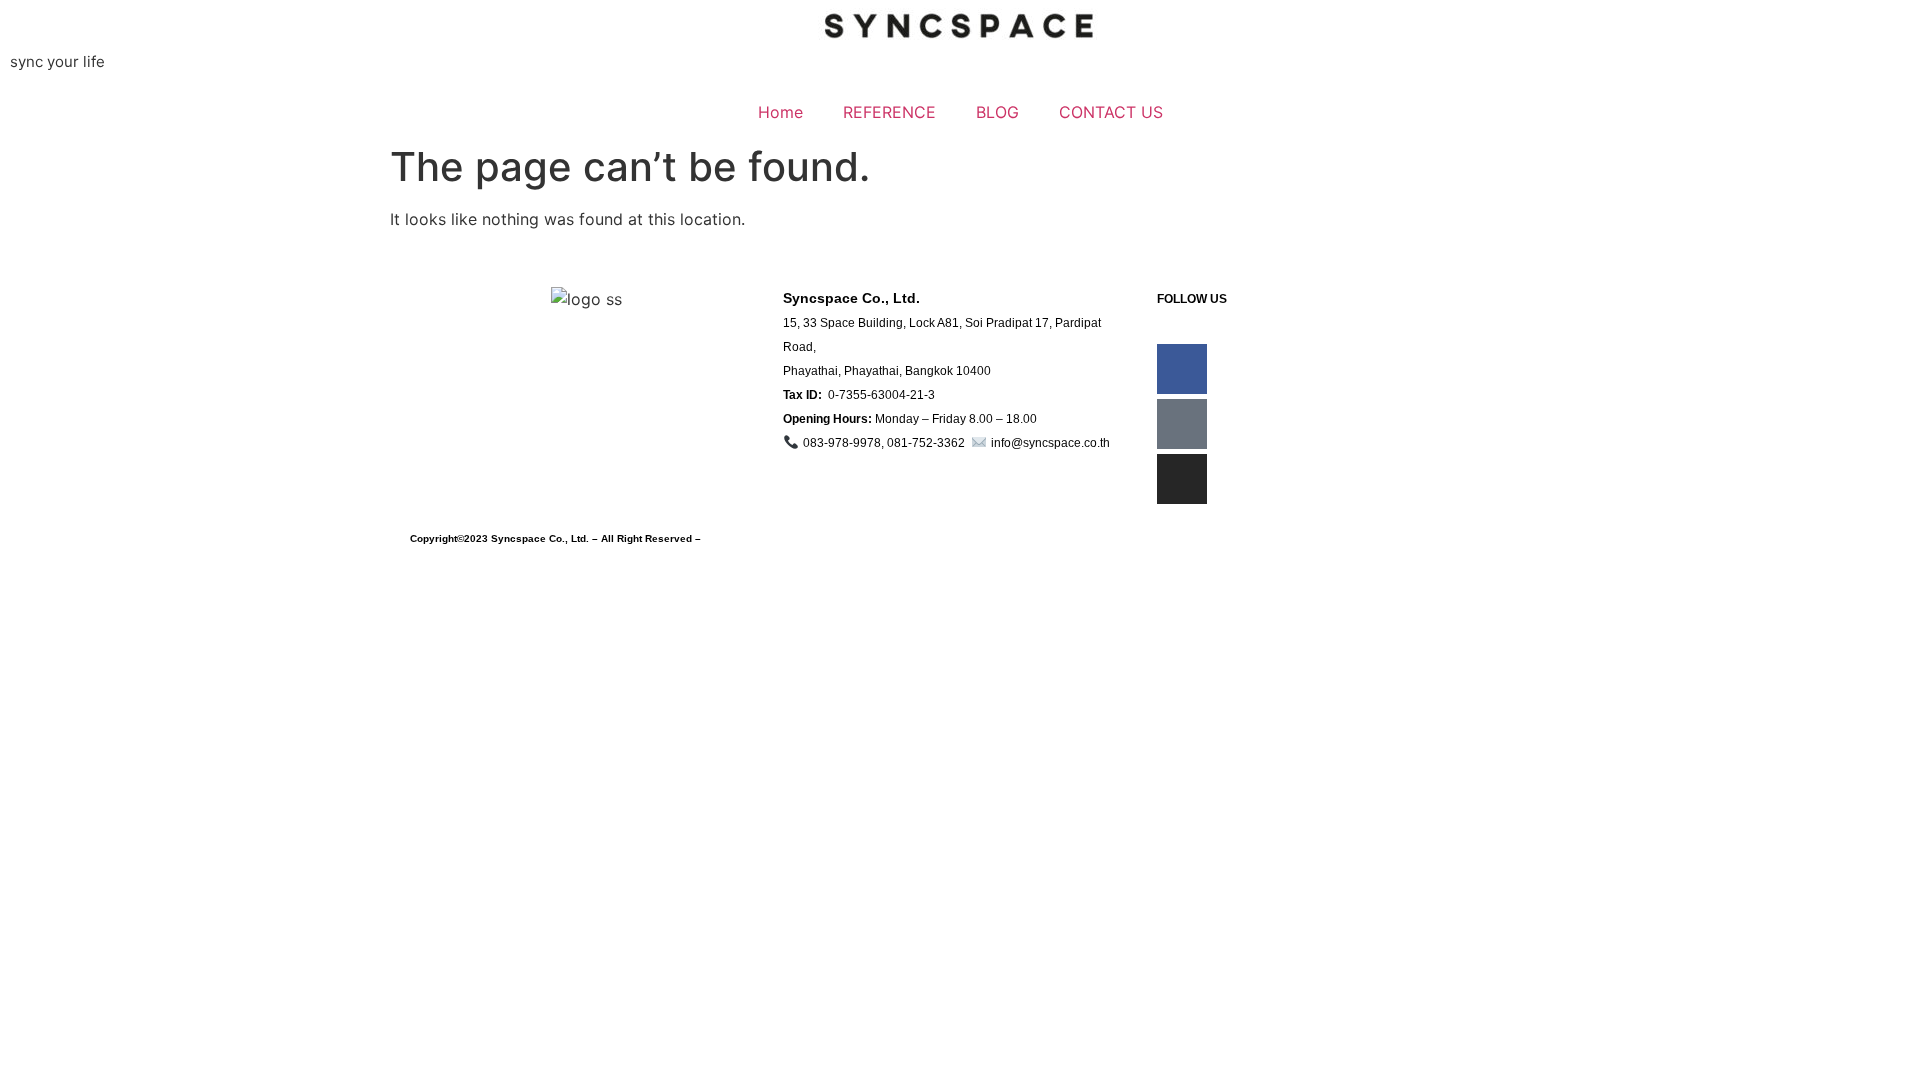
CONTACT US (1111, 112)
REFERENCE (889, 112)
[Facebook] (1182, 369)
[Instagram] (1182, 479)
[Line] (1182, 424)
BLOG (997, 112)
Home (780, 112)
